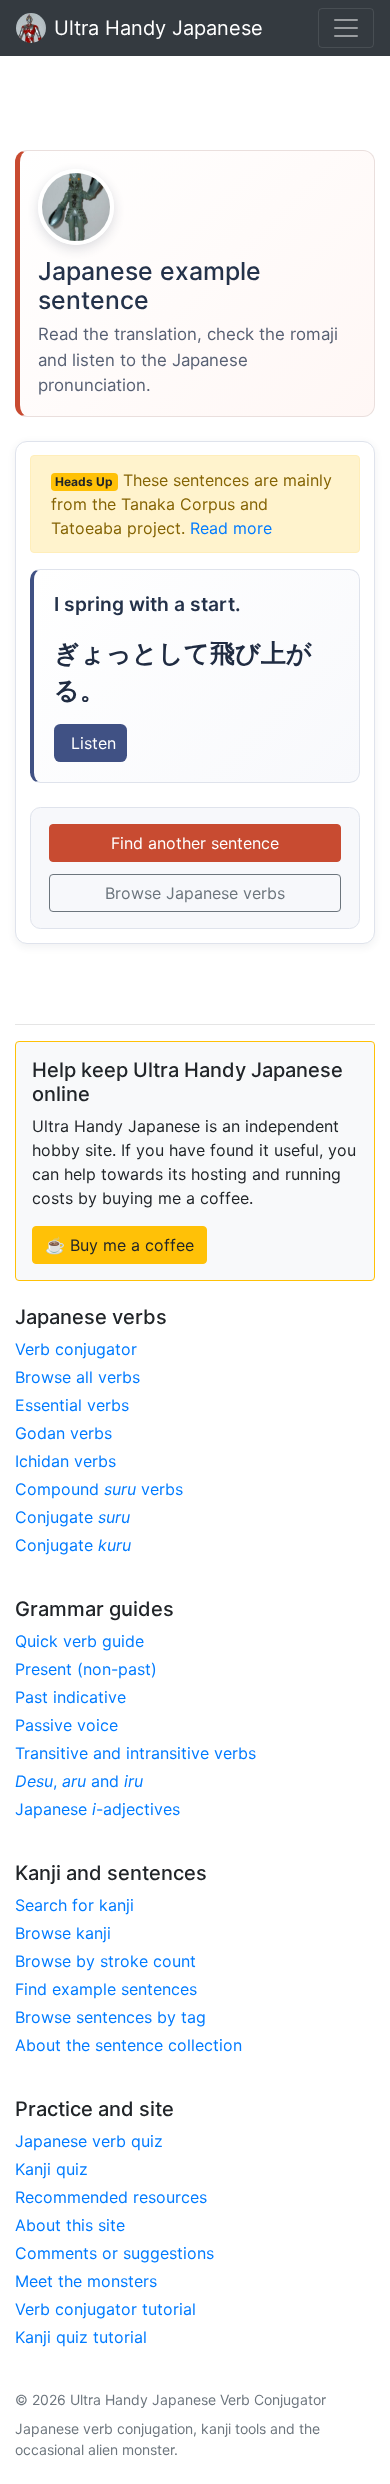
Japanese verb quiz (89, 2141)
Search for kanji (74, 1905)
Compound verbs (99, 1489)
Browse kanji (63, 1933)
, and (79, 1781)
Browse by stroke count (105, 1961)
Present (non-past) (86, 1669)
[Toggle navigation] (346, 28)
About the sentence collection (128, 2045)
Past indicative (70, 1697)
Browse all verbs (77, 1377)
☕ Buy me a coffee (119, 1245)
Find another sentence (195, 843)
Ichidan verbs (65, 1461)
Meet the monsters (86, 2281)
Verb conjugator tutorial (105, 2309)
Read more (231, 528)
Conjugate (72, 1517)
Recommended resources (111, 2197)
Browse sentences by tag (110, 2017)
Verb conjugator (76, 1349)
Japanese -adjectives (97, 1809)
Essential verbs (72, 1405)
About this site (70, 2225)
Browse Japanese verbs (195, 893)
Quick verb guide (79, 1641)
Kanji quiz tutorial (81, 2337)
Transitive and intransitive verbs (135, 1753)
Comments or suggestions (114, 2253)
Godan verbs (63, 1433)
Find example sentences (106, 1989)
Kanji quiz (51, 2169)
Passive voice (66, 1725)
